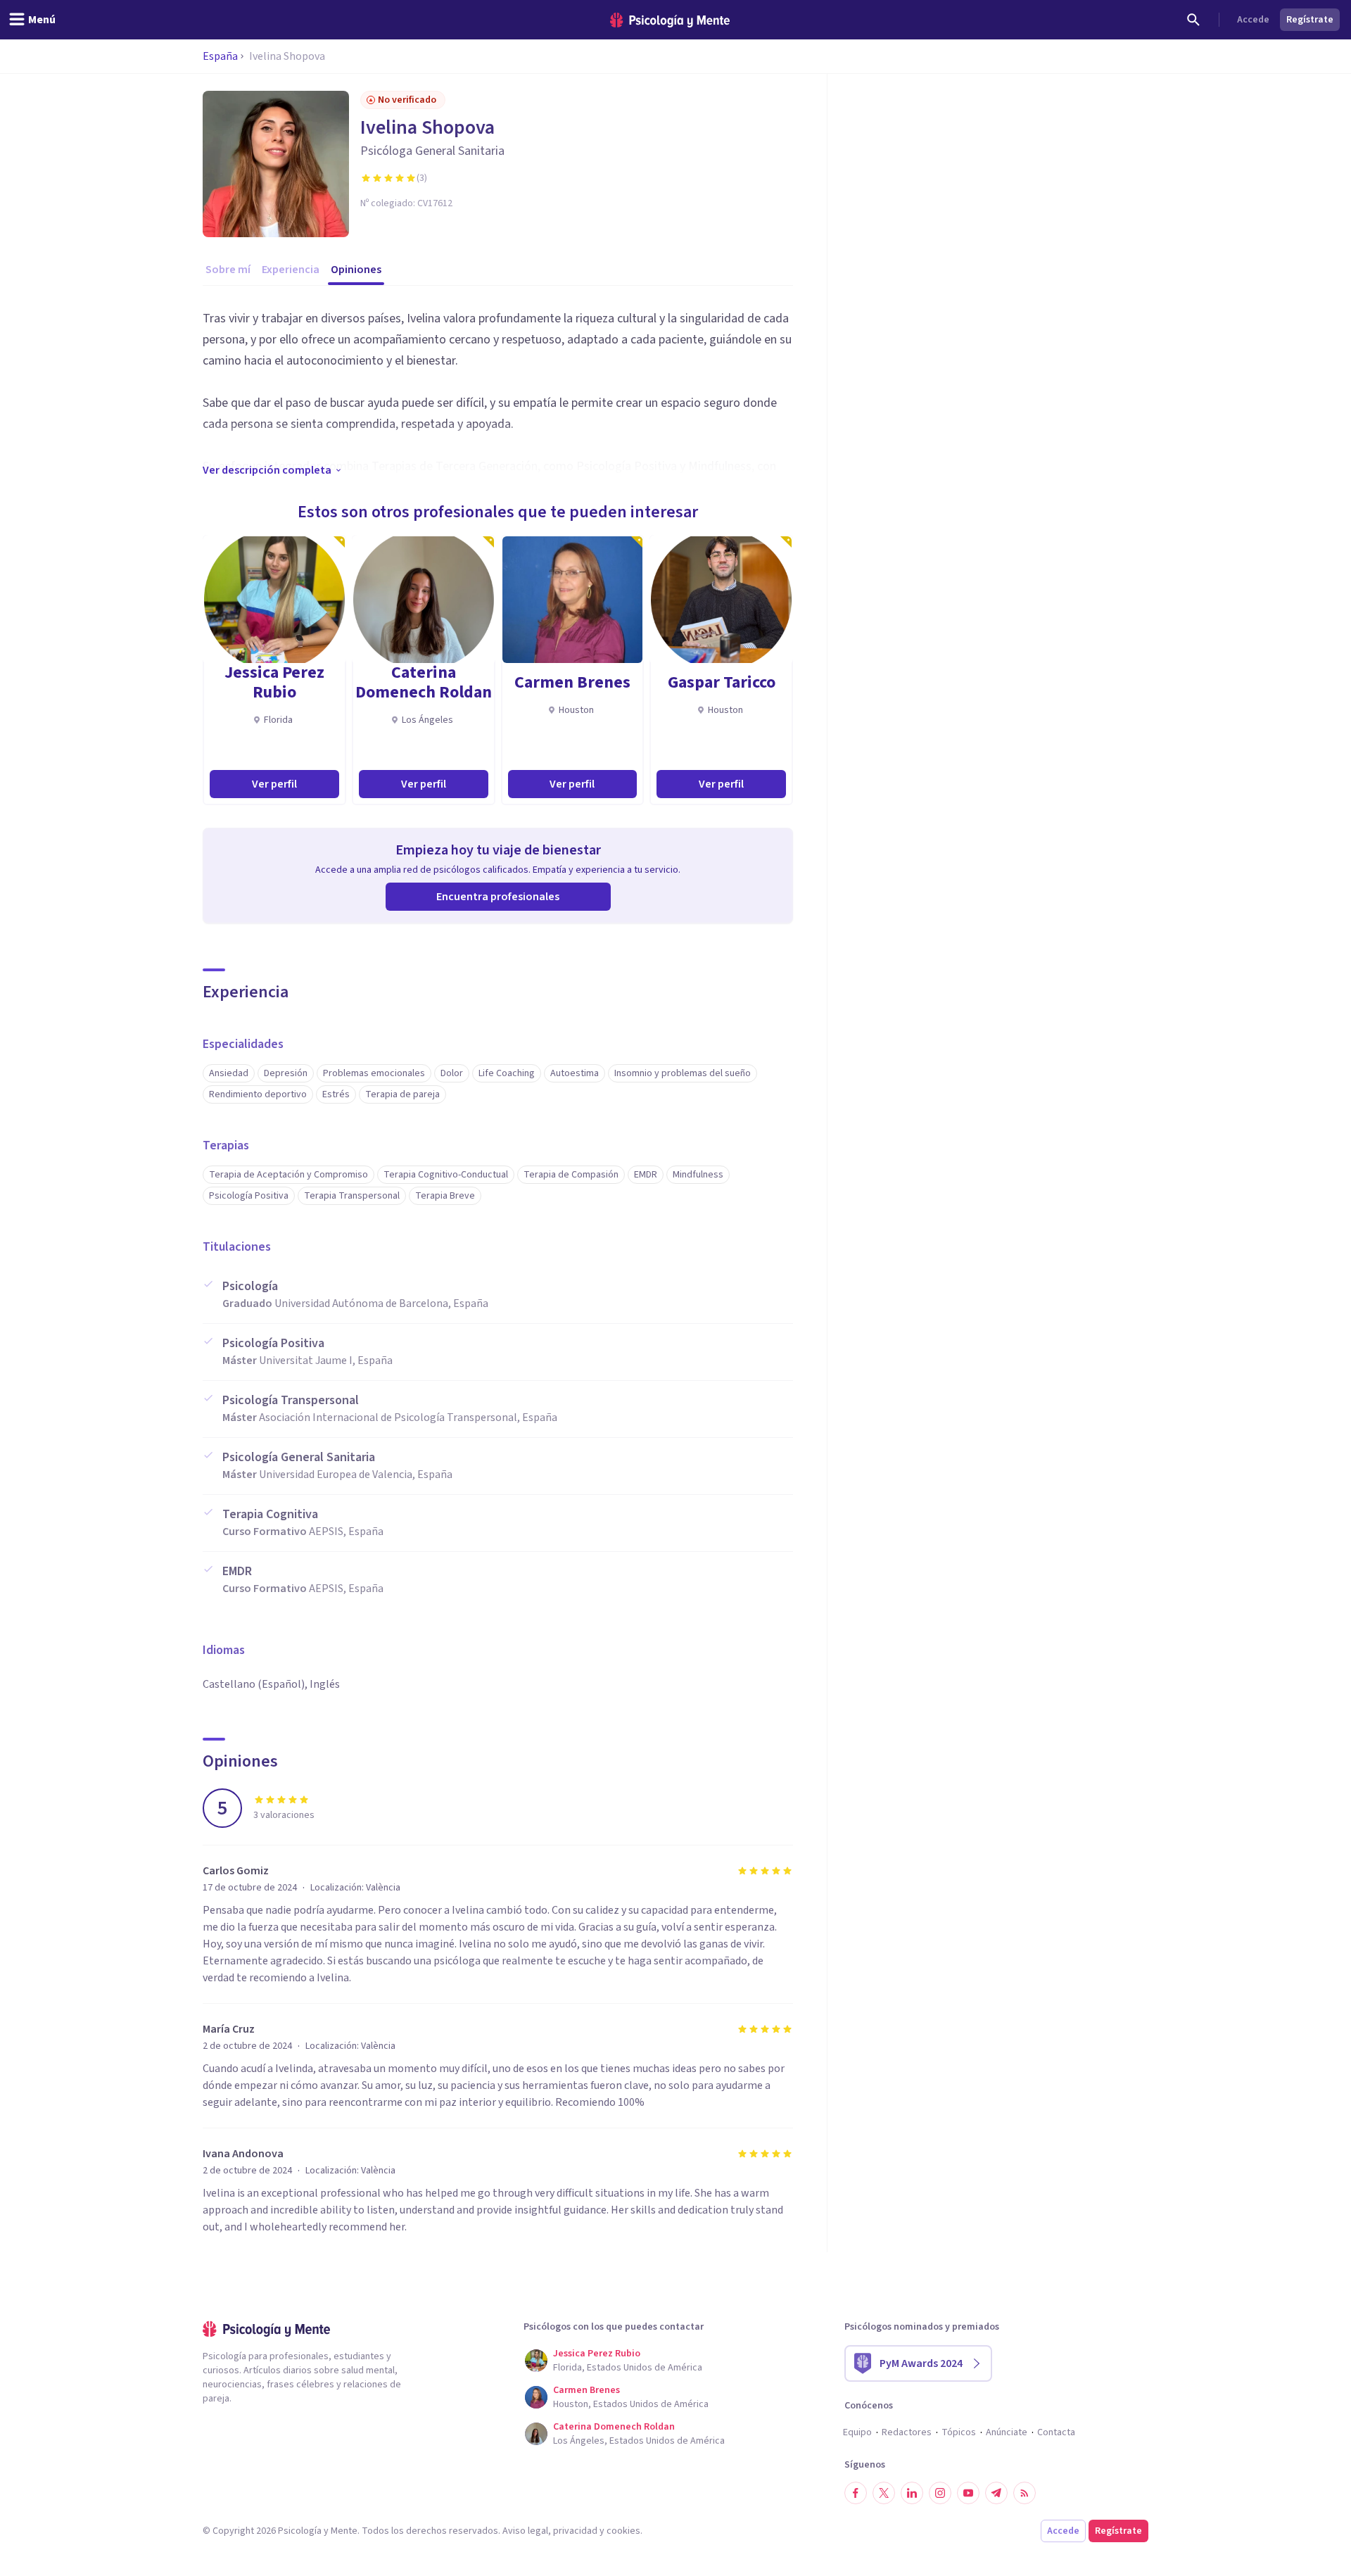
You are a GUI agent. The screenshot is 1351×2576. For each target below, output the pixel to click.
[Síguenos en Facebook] (856, 2493)
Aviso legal (525, 2531)
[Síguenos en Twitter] (884, 2493)
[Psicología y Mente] (670, 20)
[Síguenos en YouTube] (968, 2493)
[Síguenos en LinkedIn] (912, 2493)
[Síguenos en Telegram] (996, 2493)
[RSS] (1025, 2493)
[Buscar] (1193, 20)
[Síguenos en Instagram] (940, 2493)
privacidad (575, 2531)
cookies (623, 2531)
